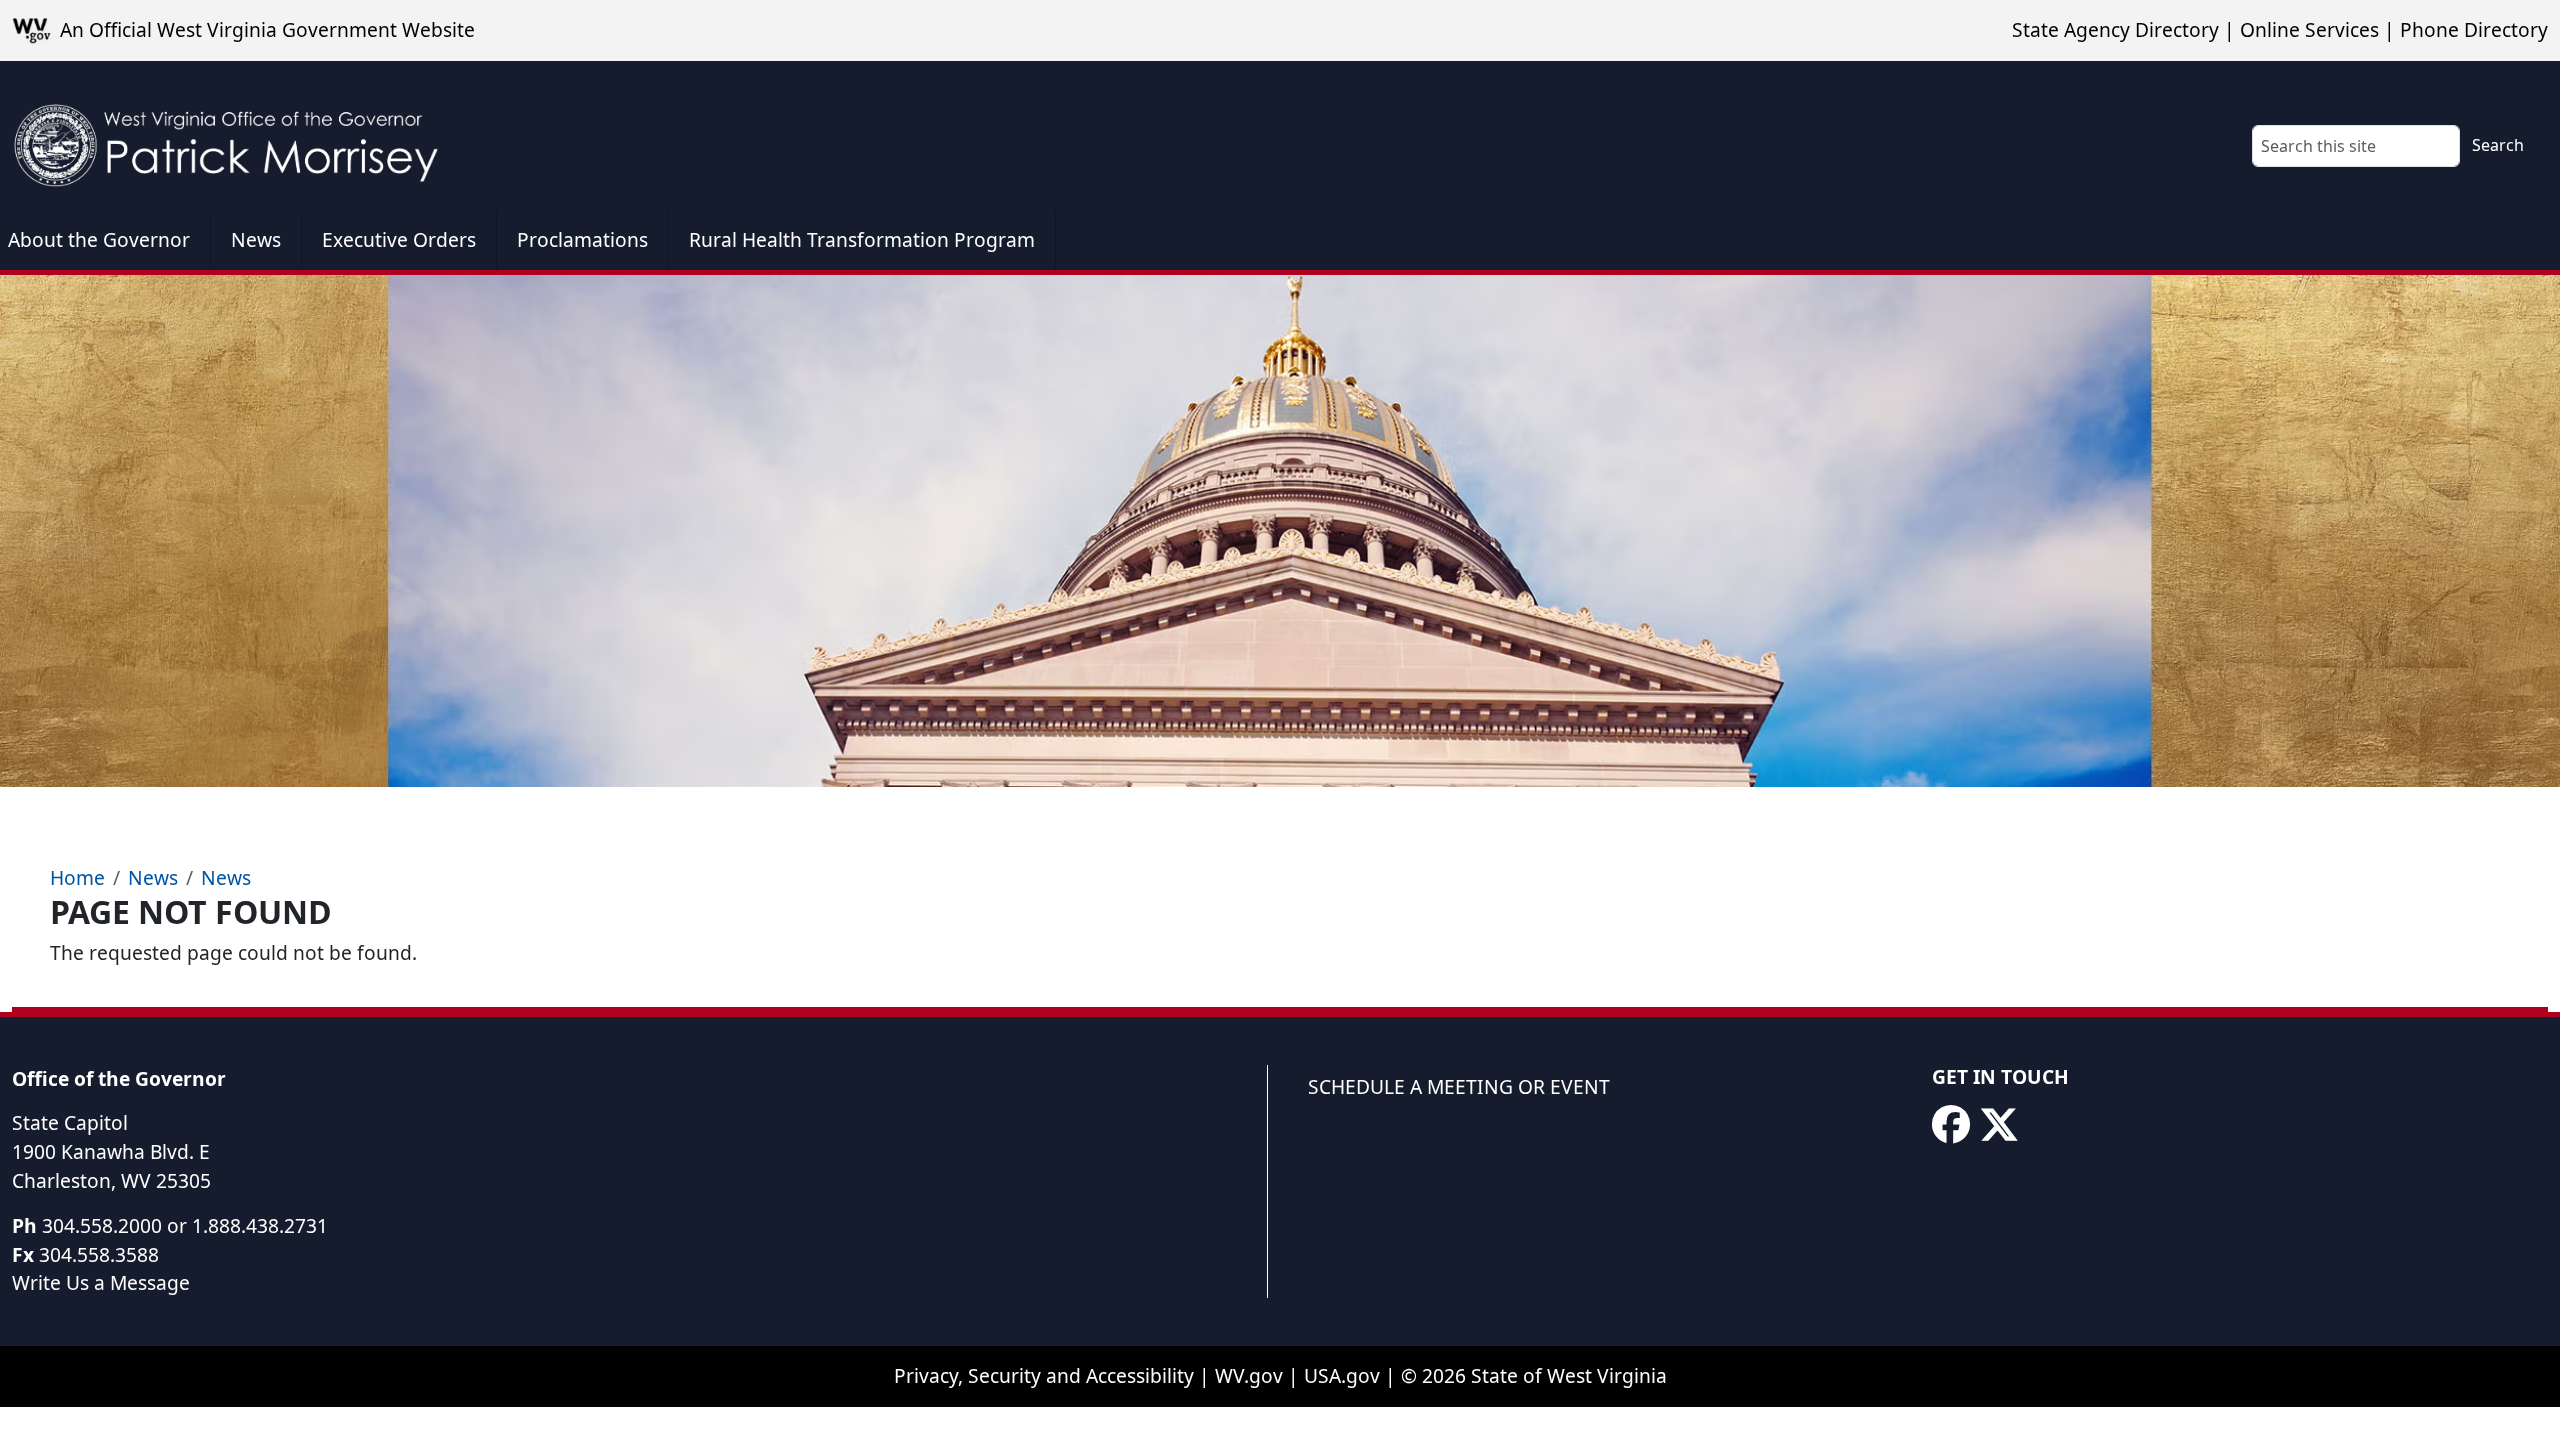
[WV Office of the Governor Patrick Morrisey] (236, 135)
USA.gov (1342, 1375)
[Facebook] (1951, 1125)
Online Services (2309, 29)
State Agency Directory (2115, 29)
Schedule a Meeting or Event (1459, 1086)
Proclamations (582, 239)
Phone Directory (2474, 29)
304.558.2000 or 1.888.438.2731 (185, 1225)
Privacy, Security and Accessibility (1044, 1375)
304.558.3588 (99, 1254)
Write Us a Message (101, 1282)
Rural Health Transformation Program (862, 239)
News (256, 239)
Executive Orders (399, 239)
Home (77, 877)
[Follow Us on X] (1999, 1125)
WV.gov (1249, 1375)
